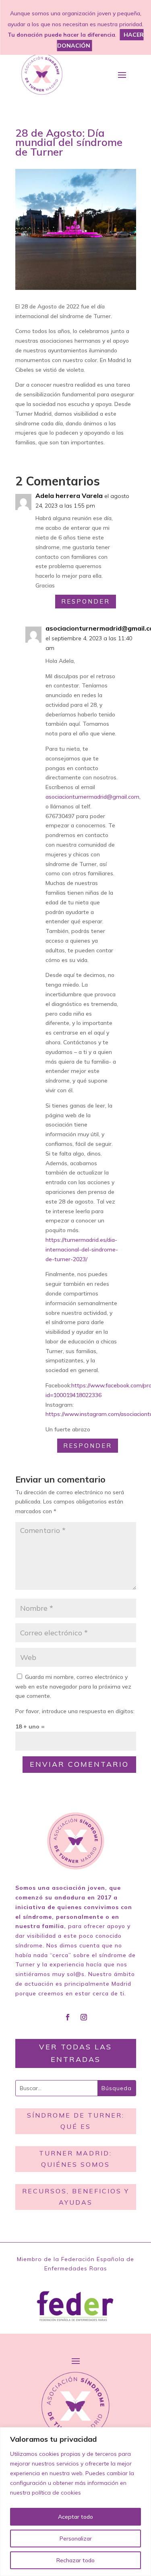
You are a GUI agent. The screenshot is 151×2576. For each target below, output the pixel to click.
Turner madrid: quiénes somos (75, 2158)
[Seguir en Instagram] (84, 2017)
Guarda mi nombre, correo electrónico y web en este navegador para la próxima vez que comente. (73, 1687)
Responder (86, 601)
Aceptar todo (75, 2517)
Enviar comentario (79, 1764)
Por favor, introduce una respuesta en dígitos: (75, 1711)
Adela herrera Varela (69, 496)
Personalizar (76, 2539)
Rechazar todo (75, 2560)
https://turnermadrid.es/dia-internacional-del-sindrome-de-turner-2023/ (82, 1249)
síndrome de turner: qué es (76, 2121)
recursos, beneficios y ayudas (76, 2196)
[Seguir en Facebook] (68, 2017)
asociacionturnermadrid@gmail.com (92, 797)
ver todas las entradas (75, 2053)
